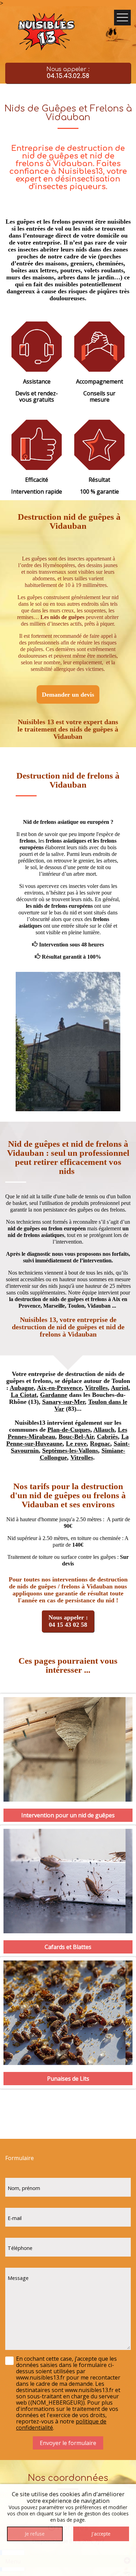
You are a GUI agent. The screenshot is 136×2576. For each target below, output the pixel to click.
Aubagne (22, 1388)
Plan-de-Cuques (69, 1430)
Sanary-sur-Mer (63, 1402)
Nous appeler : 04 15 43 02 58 (68, 1621)
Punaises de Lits (68, 2079)
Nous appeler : (68, 73)
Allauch (104, 1430)
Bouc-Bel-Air (76, 1437)
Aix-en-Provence (59, 1388)
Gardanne (54, 1395)
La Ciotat (24, 1395)
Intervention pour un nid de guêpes (68, 1815)
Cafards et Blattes (68, 1947)
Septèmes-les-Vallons (70, 1451)
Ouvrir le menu (122, 18)
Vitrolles (96, 1388)
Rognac (100, 1444)
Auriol (120, 1388)
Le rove (76, 1444)
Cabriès (107, 1437)
